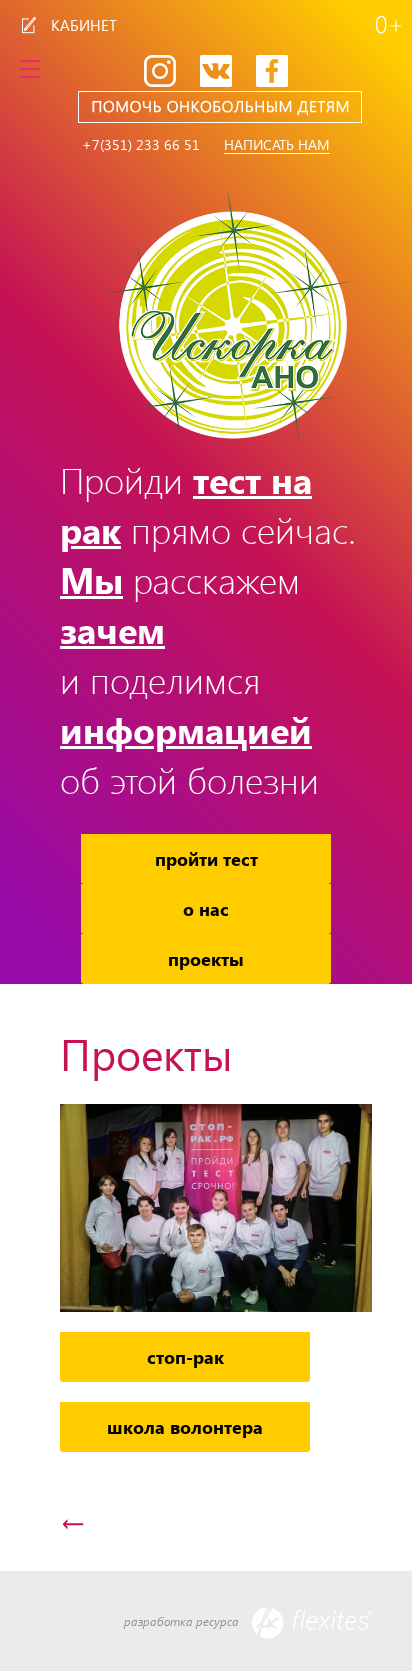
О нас (206, 908)
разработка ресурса (183, 1621)
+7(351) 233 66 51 (141, 145)
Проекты (206, 958)
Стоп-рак (185, 1356)
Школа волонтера (185, 1426)
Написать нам (277, 145)
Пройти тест (206, 858)
